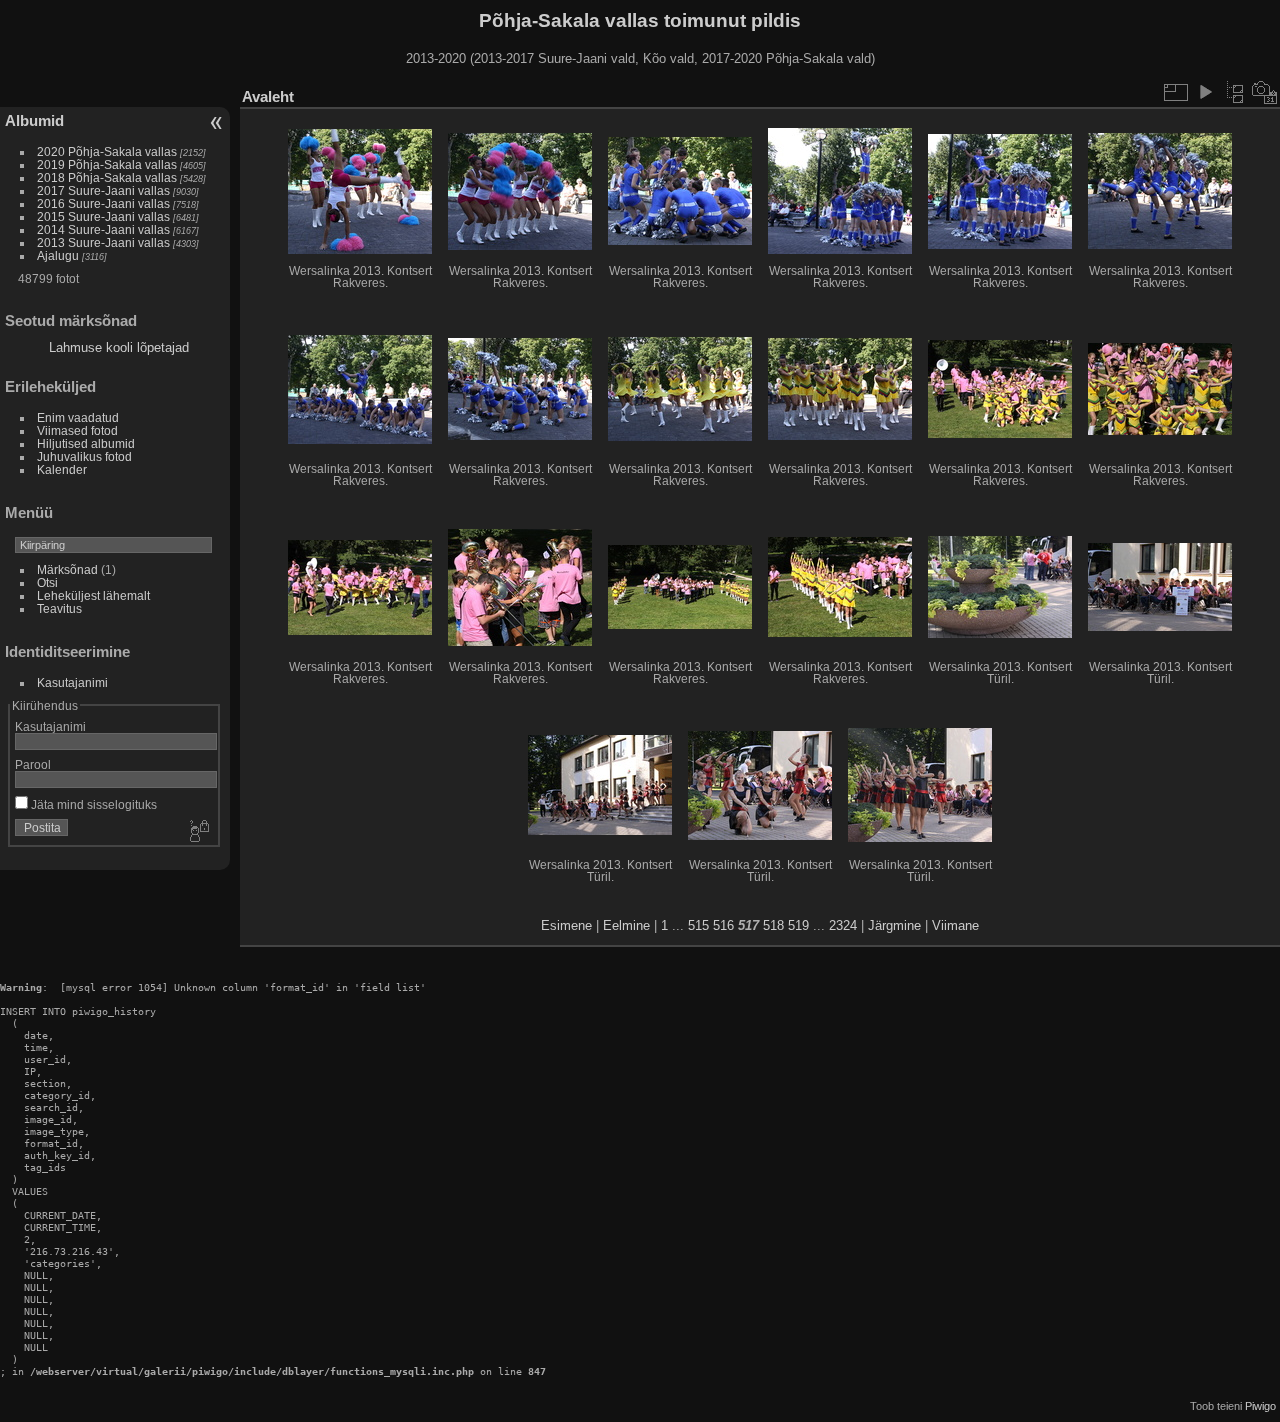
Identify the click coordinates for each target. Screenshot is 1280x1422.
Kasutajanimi (72, 682)
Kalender (62, 469)
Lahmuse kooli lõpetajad (119, 347)
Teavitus (59, 608)
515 (698, 925)
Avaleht (268, 96)
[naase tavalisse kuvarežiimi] (1235, 92)
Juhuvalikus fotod (84, 456)
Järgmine (894, 925)
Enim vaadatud (78, 417)
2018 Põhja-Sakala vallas (107, 177)
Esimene (566, 925)
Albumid (34, 120)
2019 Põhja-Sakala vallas (107, 164)
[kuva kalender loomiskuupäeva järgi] (1265, 92)
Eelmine (626, 925)
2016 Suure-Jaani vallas (103, 203)
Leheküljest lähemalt (93, 595)
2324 (843, 925)
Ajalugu (58, 255)
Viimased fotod (77, 430)
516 (723, 925)
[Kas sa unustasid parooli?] (198, 832)
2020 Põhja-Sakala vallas (107, 151)
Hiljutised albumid (86, 443)
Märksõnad (67, 569)
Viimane (955, 925)
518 (773, 925)
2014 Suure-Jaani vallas (103, 229)
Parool (33, 764)
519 (798, 925)
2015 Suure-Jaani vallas (103, 216)
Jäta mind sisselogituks (92, 804)
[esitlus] (1205, 92)
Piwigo (1260, 1406)
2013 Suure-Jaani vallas (103, 242)
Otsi (47, 582)
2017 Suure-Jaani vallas (103, 190)
